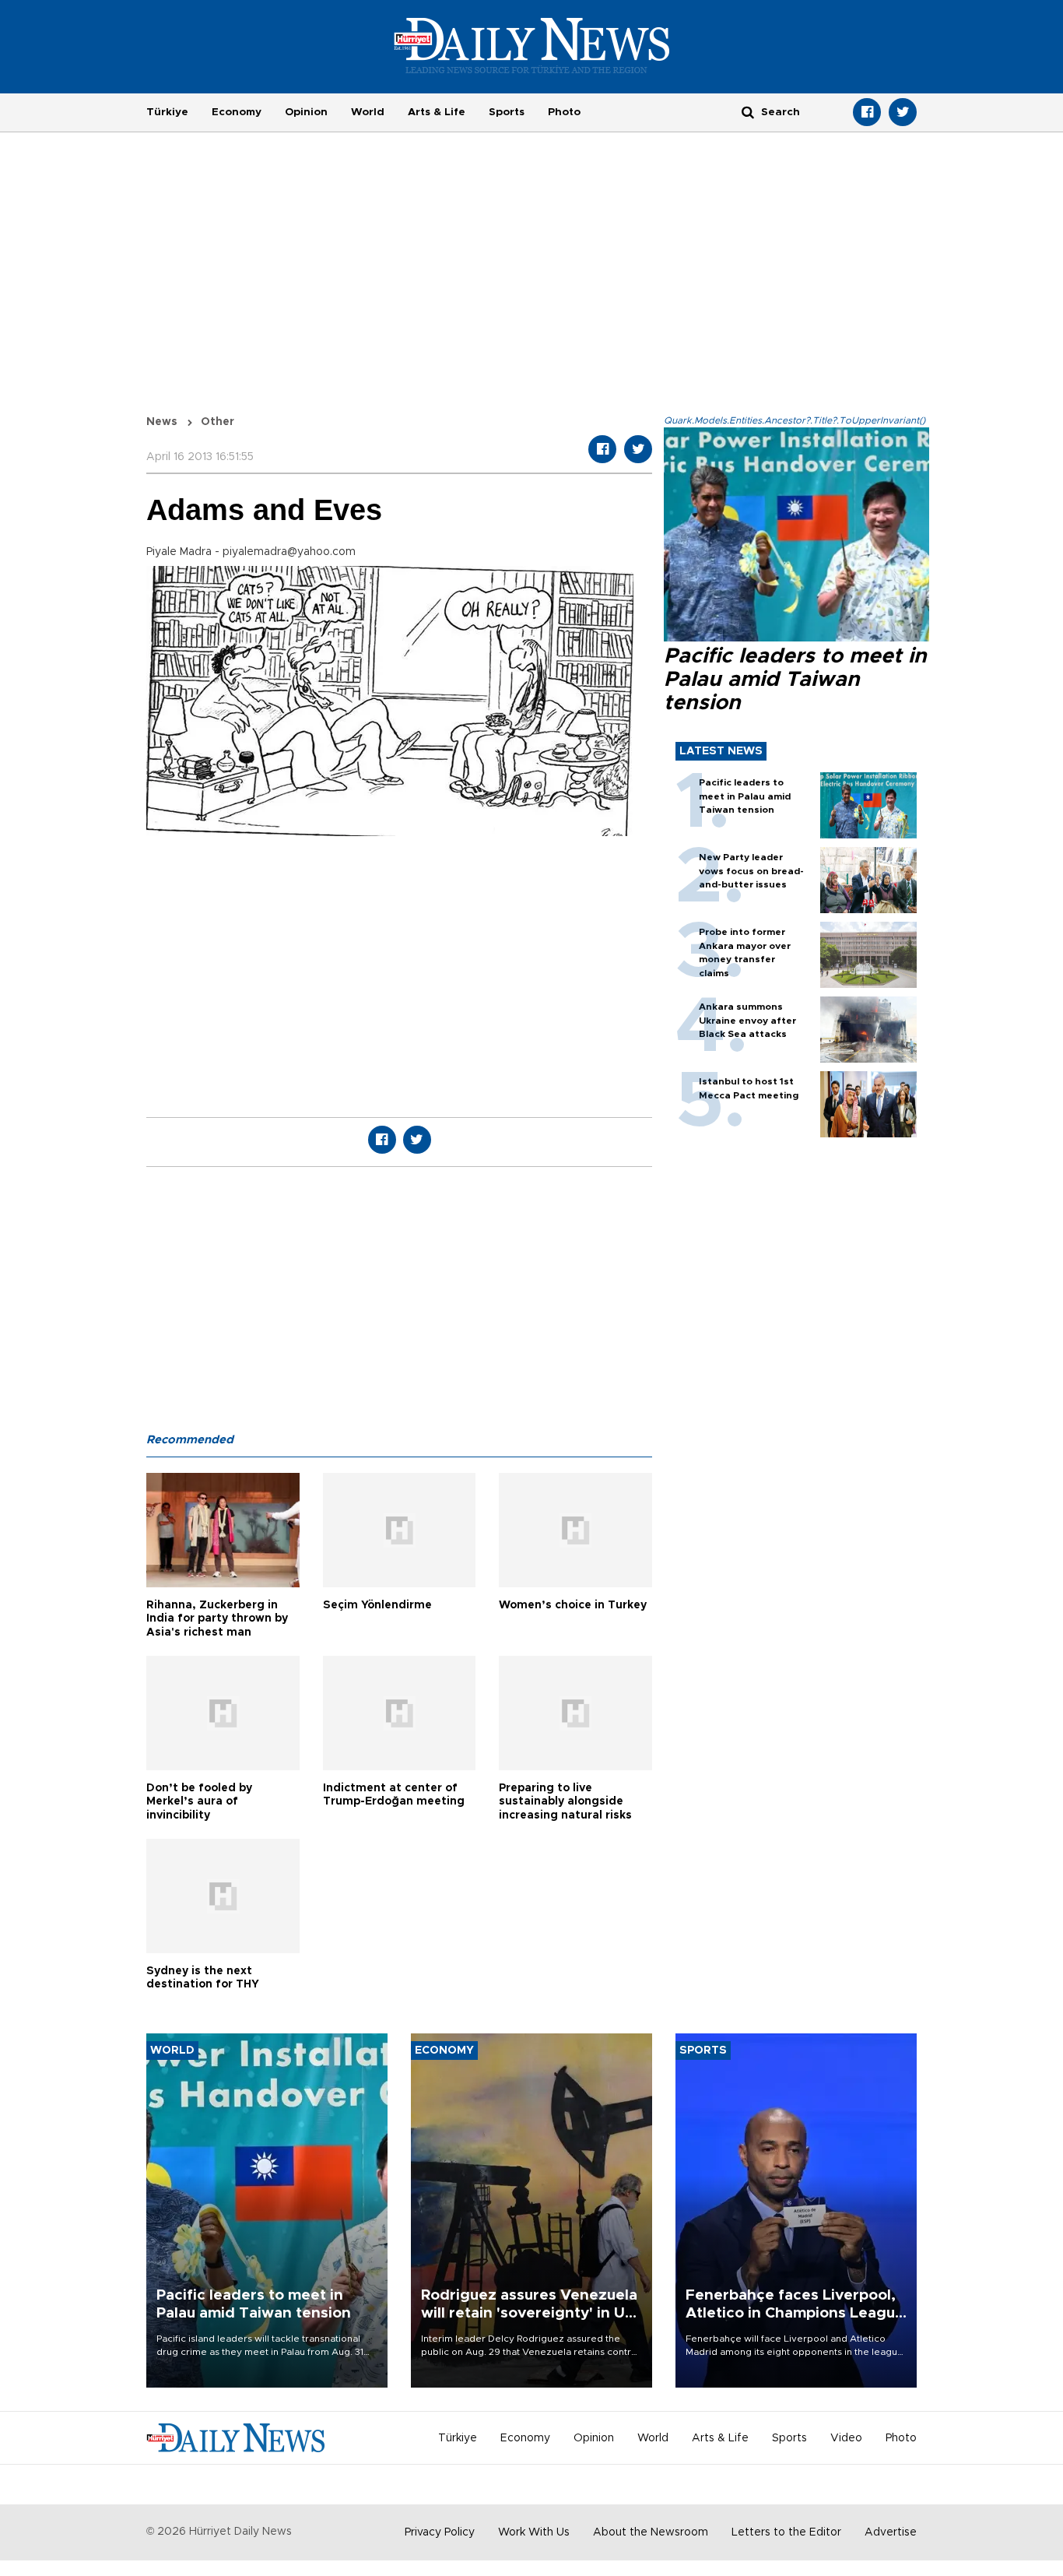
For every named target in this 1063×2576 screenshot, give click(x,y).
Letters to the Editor (786, 2532)
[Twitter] (903, 112)
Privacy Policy (440, 2532)
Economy (237, 112)
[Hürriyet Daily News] (532, 45)
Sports (507, 112)
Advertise (891, 2532)
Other (218, 422)
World (368, 112)
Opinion (306, 112)
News (162, 422)
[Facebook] (867, 112)
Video (846, 2438)
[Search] (748, 112)
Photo (564, 112)
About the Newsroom (651, 2532)
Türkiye (167, 112)
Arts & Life (437, 112)
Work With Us (534, 2532)
